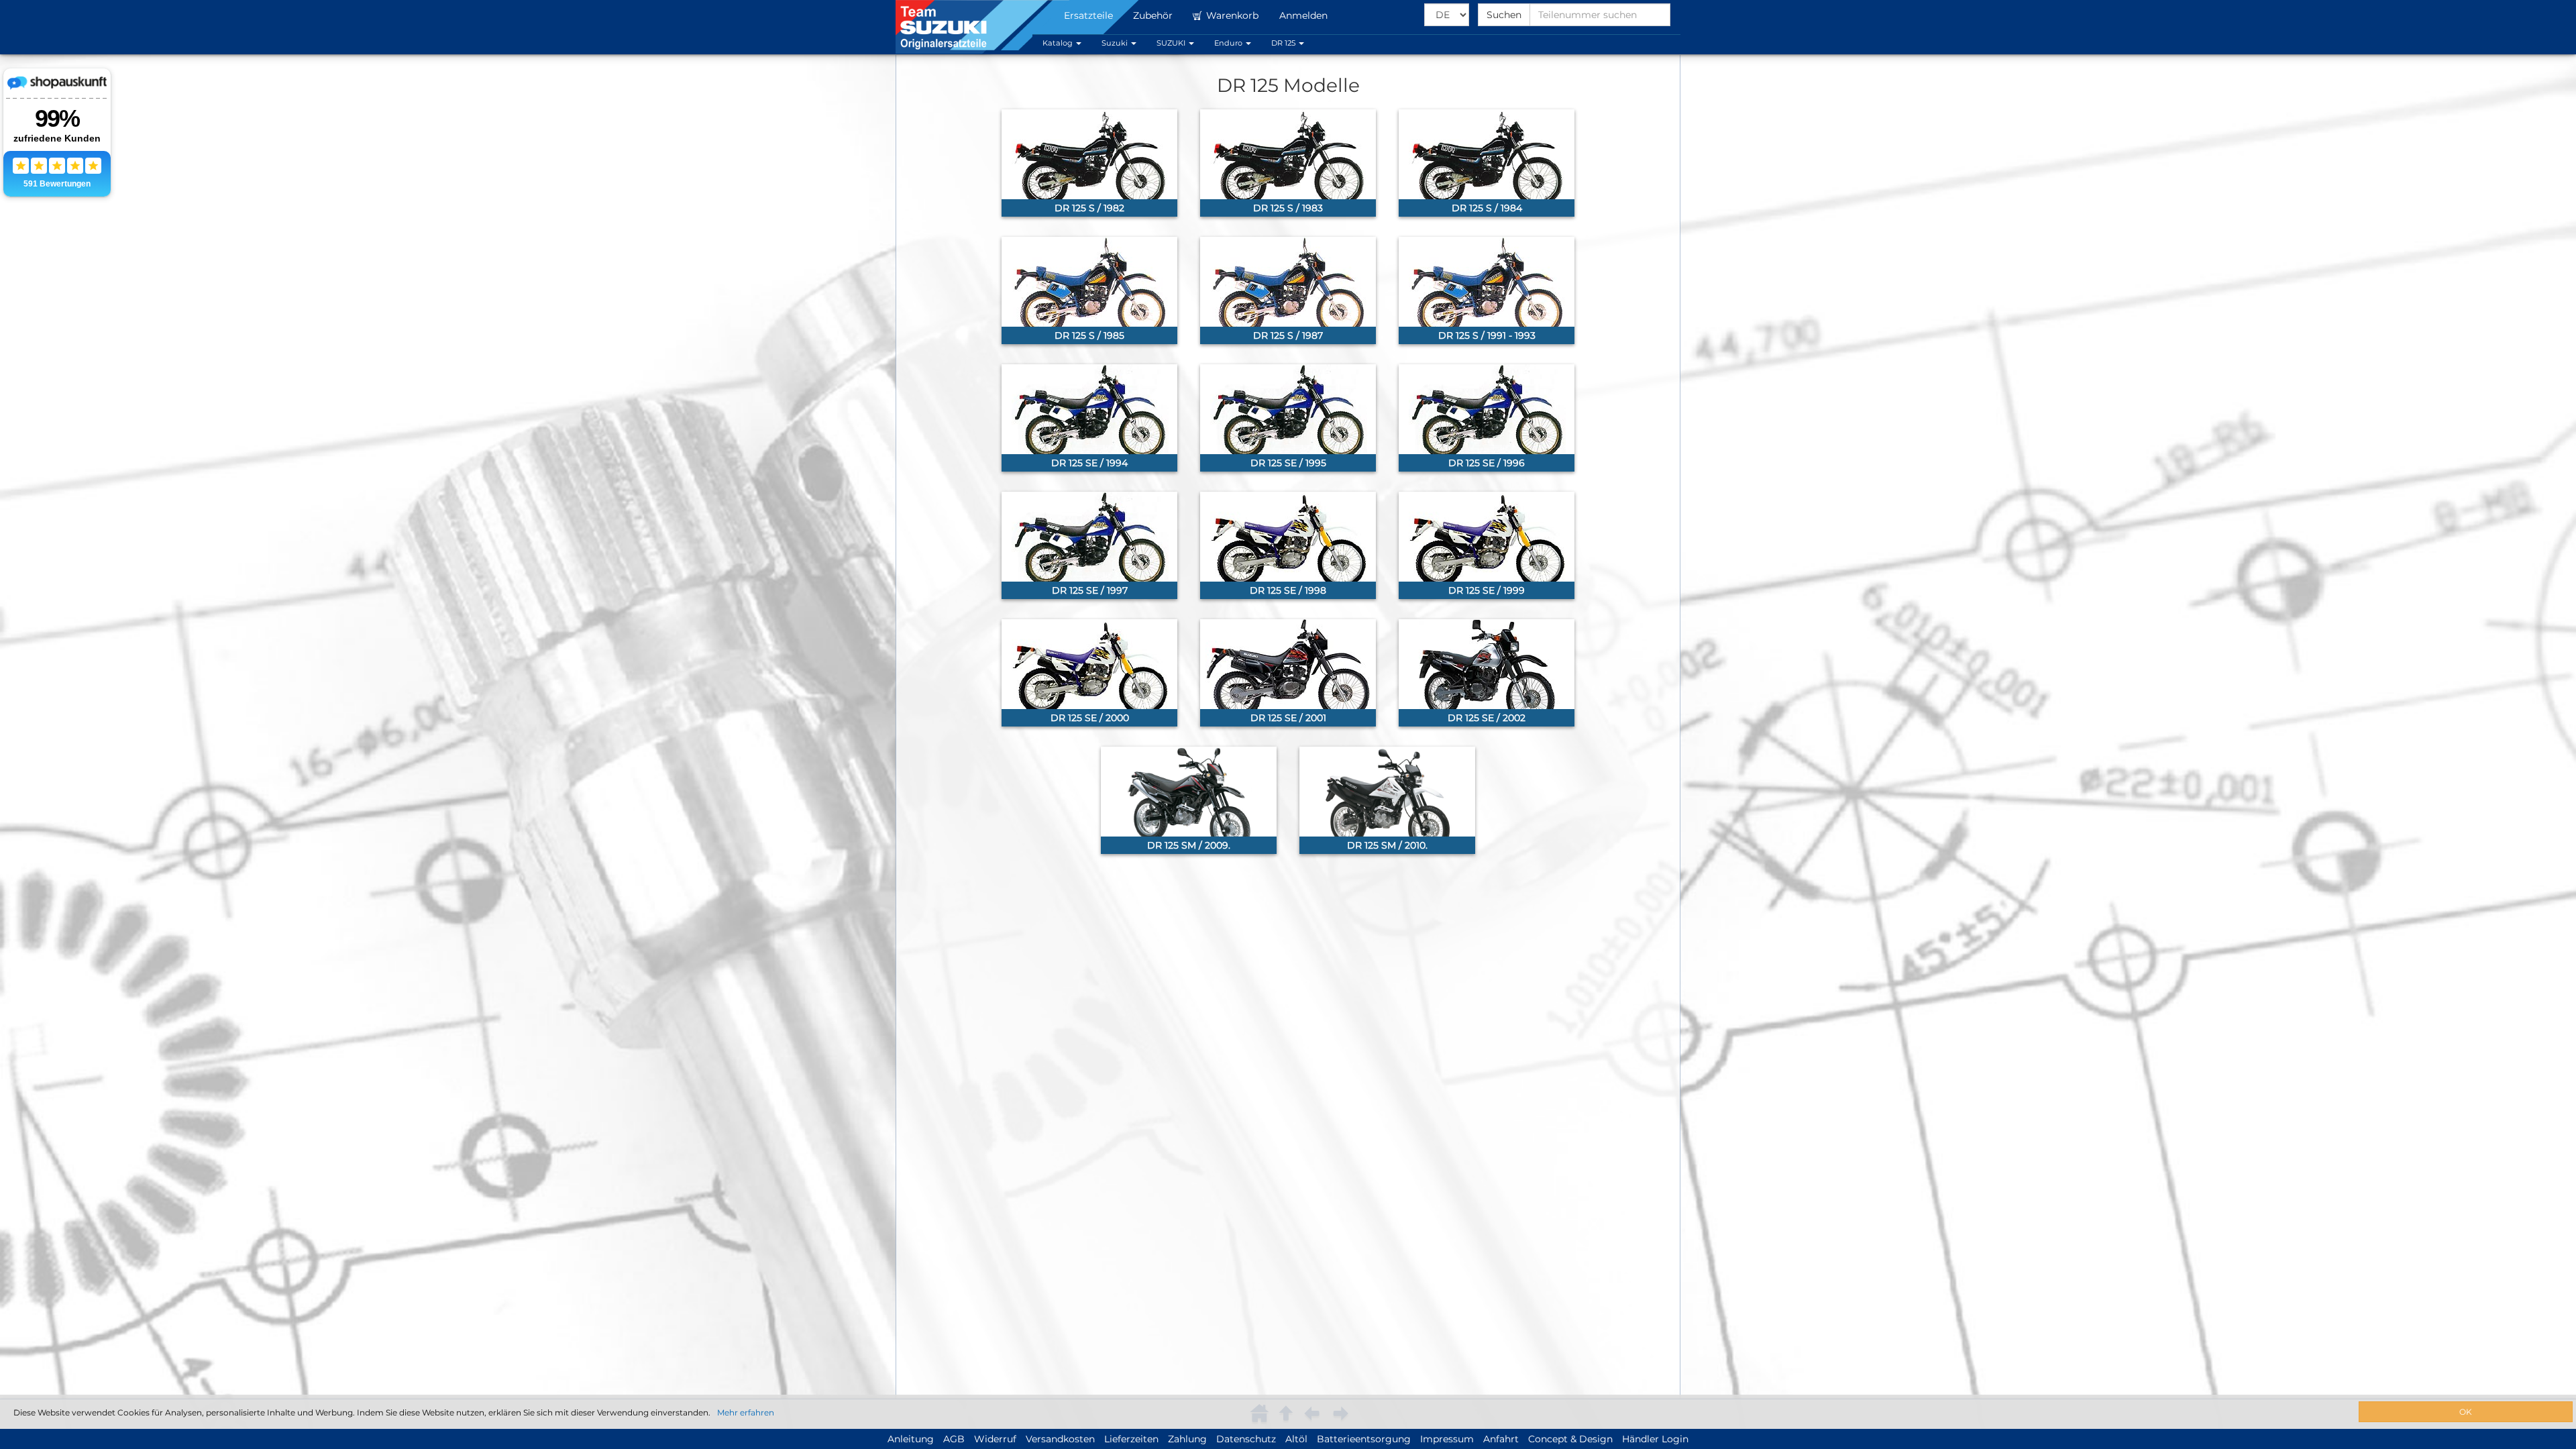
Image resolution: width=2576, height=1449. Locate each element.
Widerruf (995, 1439)
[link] (1089, 163)
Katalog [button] (1059, 43)
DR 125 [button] (1284, 43)
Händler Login (1655, 1439)
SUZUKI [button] (1172, 43)
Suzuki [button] (1116, 43)
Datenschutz (1246, 1439)
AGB (954, 1439)
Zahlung (1187, 1439)
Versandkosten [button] (1060, 1439)
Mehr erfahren (746, 1412)
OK (2466, 1412)
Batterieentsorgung (1364, 1439)
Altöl (1296, 1439)
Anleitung (911, 1439)
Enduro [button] (1229, 43)
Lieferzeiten (1131, 1439)
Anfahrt (1501, 1439)
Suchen (1504, 15)
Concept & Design (1570, 1439)
